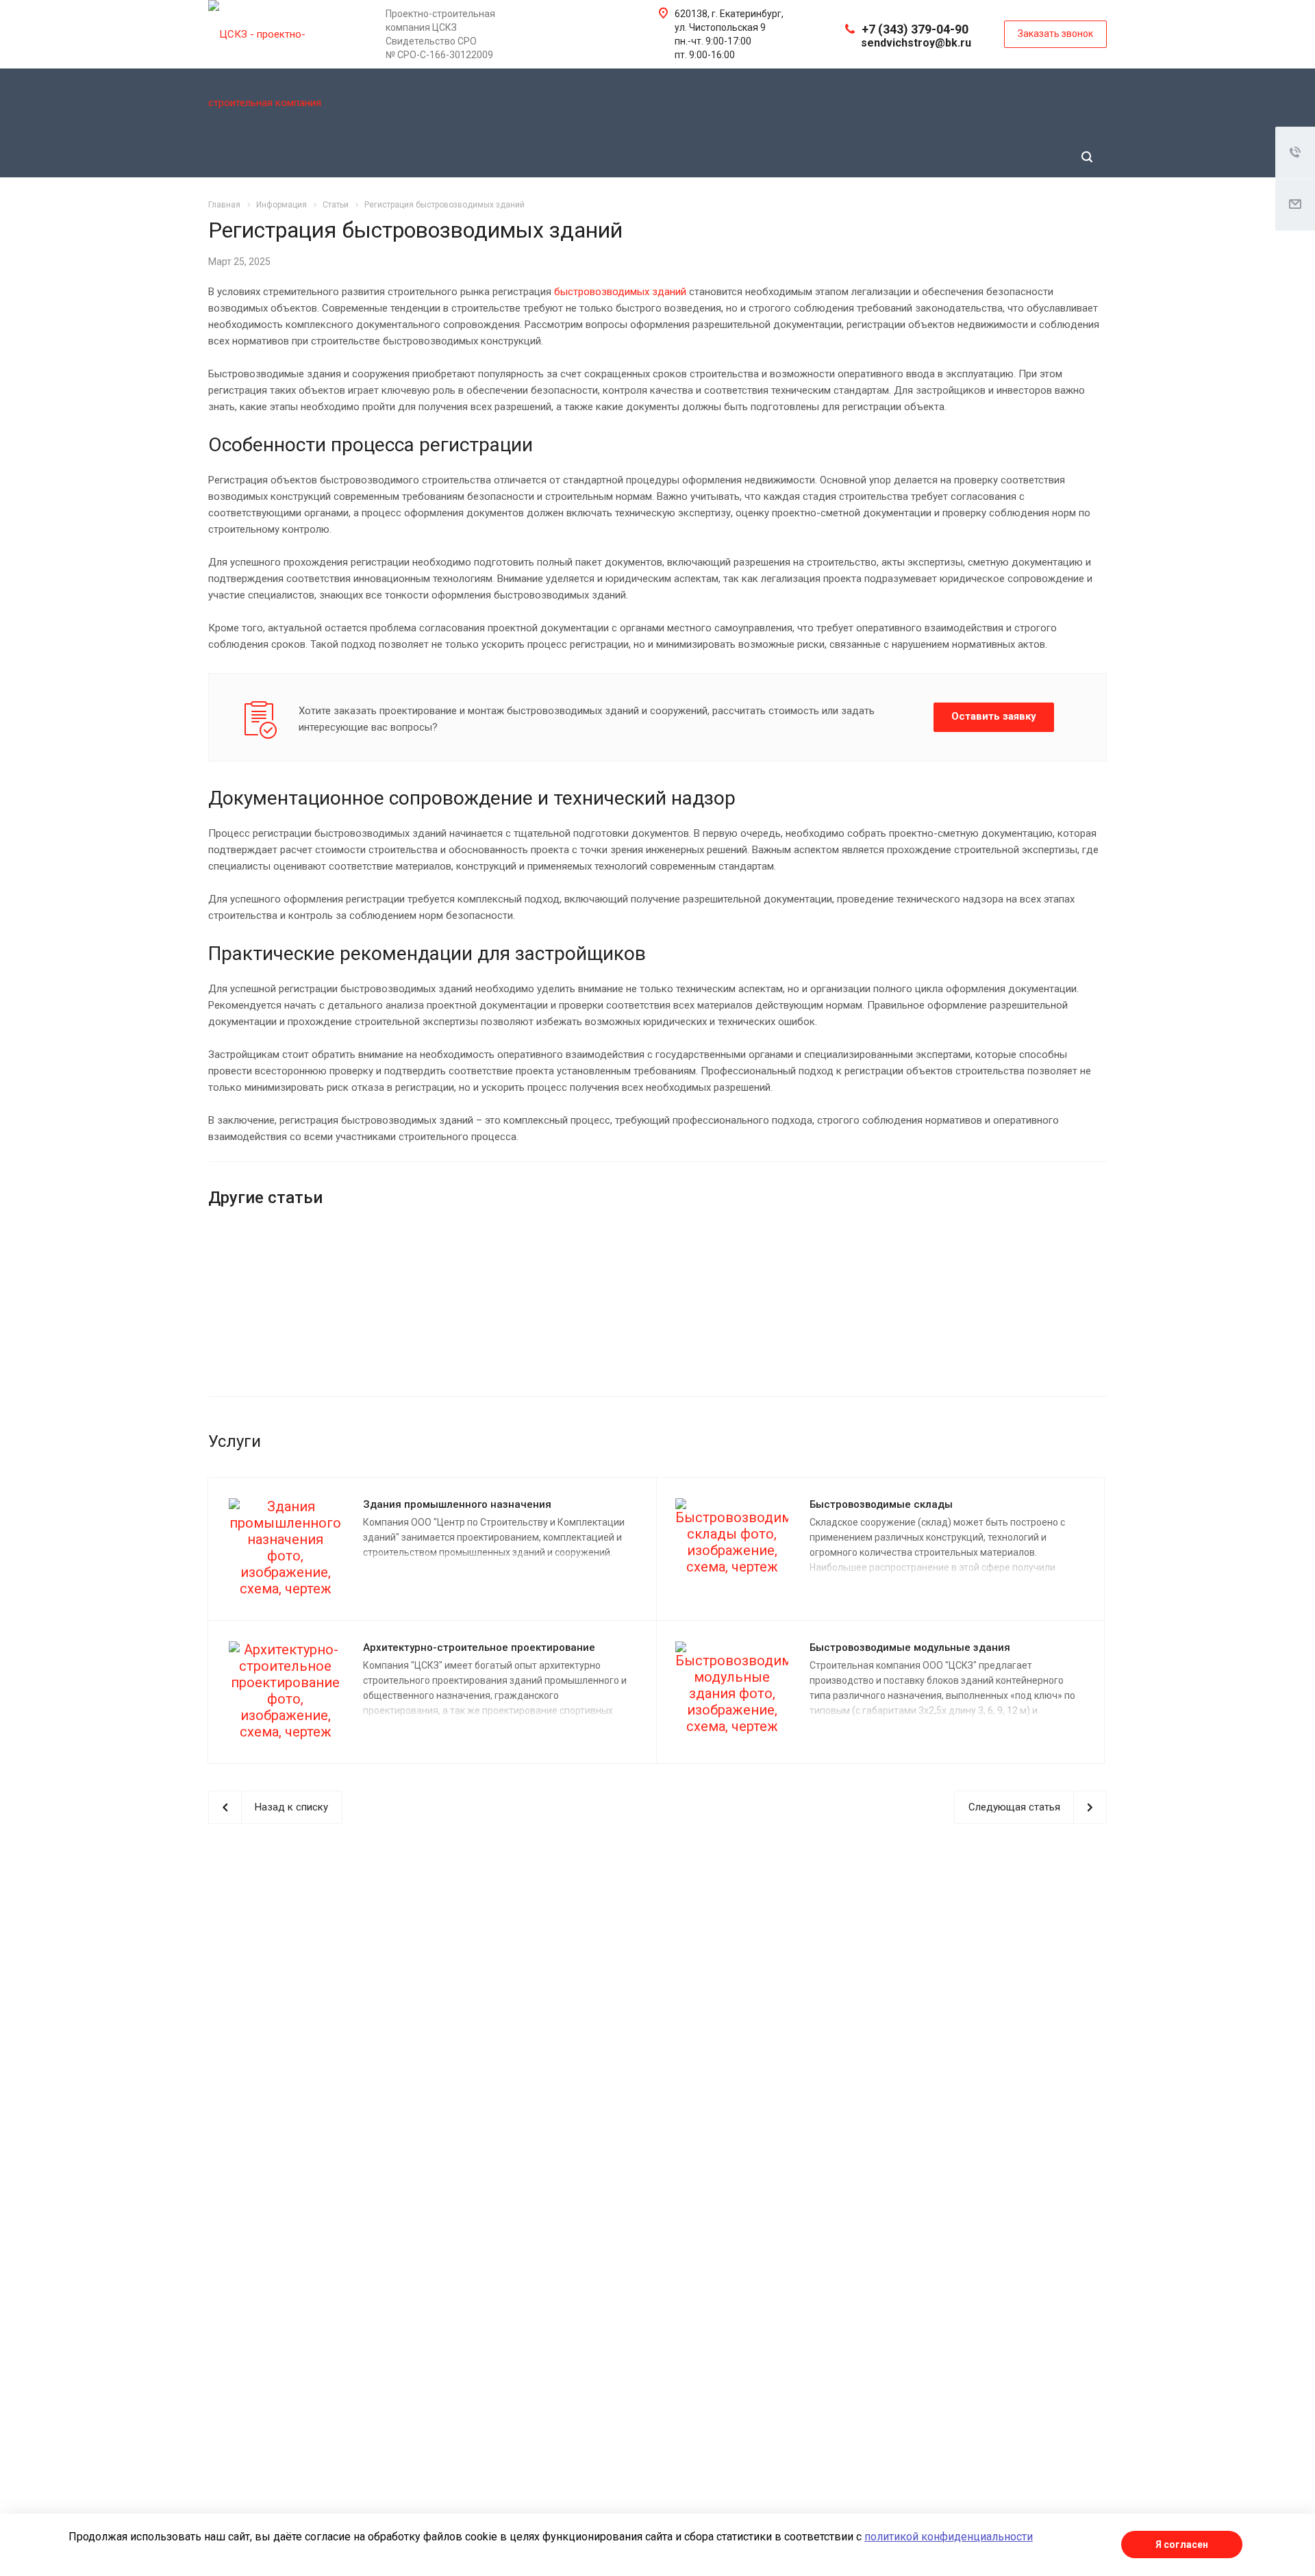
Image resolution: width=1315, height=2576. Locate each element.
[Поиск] (1087, 157)
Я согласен (1182, 2545)
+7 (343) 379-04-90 (915, 29)
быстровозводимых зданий (622, 292)
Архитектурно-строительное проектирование (479, 1647)
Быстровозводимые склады (881, 1504)
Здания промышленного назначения (457, 1504)
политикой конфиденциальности (949, 2537)
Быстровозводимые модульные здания (910, 1647)
